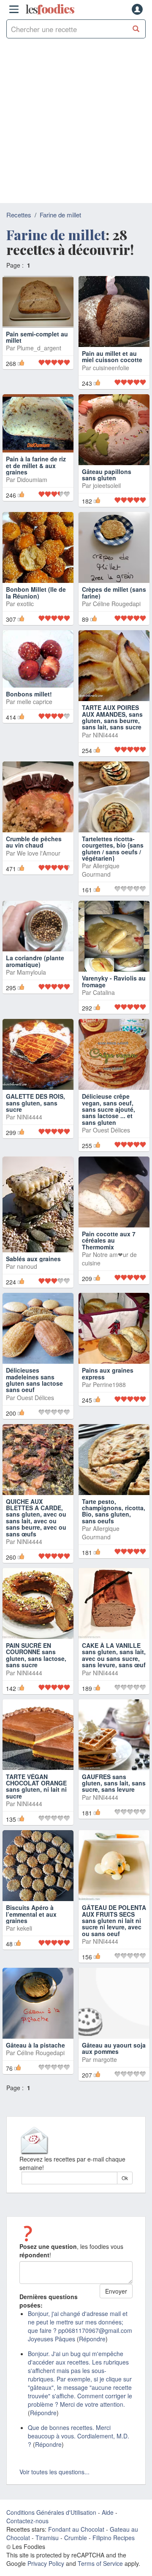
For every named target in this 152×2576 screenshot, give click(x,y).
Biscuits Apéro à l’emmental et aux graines (31, 1914)
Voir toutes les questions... (54, 2472)
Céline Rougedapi (117, 604)
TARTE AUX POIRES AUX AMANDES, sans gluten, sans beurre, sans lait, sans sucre (112, 717)
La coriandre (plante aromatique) (35, 961)
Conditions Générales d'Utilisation (51, 2512)
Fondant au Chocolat (76, 2529)
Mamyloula (31, 972)
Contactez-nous (27, 2521)
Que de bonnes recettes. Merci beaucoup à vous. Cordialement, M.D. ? (79, 2436)
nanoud (27, 1266)
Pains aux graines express (108, 1373)
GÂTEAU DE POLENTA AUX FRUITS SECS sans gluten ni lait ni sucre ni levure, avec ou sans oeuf (114, 1920)
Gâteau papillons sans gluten (107, 475)
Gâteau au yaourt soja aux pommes (114, 2048)
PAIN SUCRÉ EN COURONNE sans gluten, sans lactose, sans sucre (36, 1655)
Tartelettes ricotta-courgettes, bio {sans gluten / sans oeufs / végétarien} (113, 848)
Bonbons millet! (29, 694)
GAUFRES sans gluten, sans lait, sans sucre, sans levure (114, 1783)
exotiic (25, 604)
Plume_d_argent (39, 368)
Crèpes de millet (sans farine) (114, 592)
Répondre (92, 2339)
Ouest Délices (111, 1130)
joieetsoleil (107, 485)
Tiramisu (47, 2538)
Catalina (104, 992)
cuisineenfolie (111, 368)
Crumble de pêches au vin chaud (34, 842)
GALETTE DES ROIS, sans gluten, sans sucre (35, 1103)
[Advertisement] (76, 123)
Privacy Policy (46, 2563)
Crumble (76, 2538)
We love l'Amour (39, 853)
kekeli (24, 1928)
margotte (105, 2059)
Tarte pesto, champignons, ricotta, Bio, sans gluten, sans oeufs (114, 1511)
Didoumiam (32, 479)
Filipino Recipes (114, 2538)
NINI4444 (106, 735)
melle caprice (35, 702)
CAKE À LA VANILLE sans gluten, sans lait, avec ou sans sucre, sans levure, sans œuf (114, 1655)
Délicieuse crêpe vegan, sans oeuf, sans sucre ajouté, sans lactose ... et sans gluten (109, 1109)
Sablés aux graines (33, 1259)
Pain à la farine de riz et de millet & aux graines (36, 465)
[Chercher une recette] (136, 29)
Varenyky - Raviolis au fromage (114, 981)
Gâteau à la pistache (35, 2045)
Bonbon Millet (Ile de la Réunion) (36, 592)
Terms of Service (100, 2563)
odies (50, 9)
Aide (108, 2512)
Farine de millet (60, 215)
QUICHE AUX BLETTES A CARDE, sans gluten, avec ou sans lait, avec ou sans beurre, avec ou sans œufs (36, 1518)
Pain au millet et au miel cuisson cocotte (112, 356)
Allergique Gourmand (101, 870)
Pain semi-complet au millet (37, 356)
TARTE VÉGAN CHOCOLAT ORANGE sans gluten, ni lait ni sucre (36, 1786)
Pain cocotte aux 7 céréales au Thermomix (109, 1240)
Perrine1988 (109, 1384)
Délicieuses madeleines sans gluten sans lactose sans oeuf (34, 1380)
